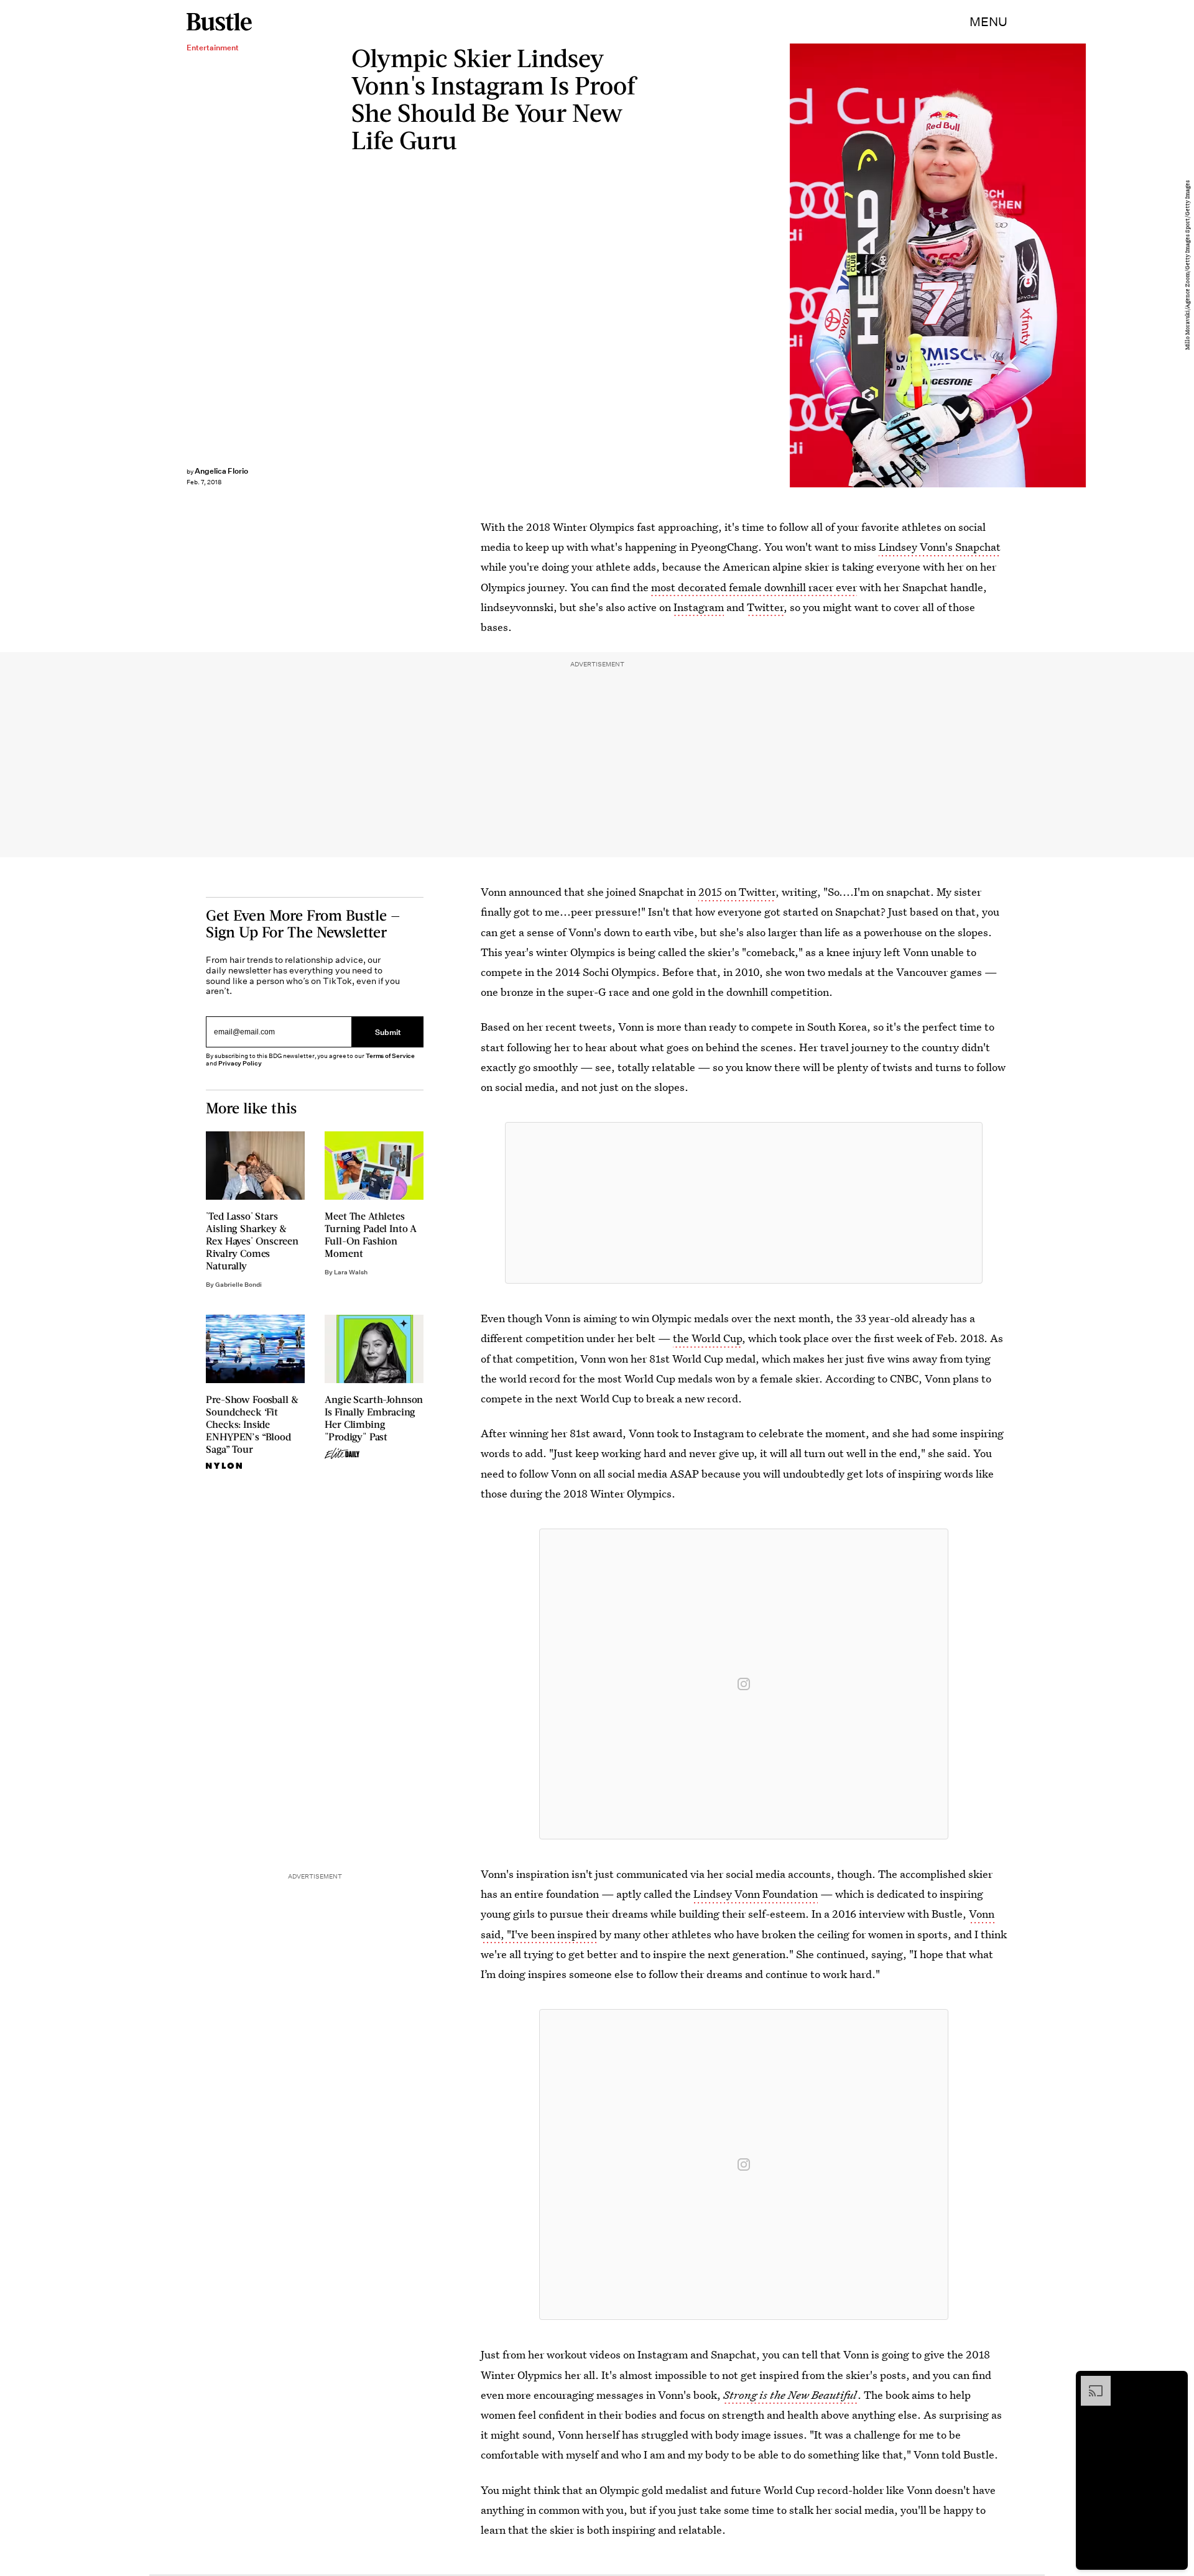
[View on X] (744, 1203)
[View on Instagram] (744, 1684)
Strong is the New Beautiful (790, 2395)
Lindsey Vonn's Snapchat (940, 547)
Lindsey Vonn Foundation (756, 1894)
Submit (388, 1032)
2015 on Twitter (737, 892)
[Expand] (1090, 2382)
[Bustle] (219, 22)
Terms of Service (390, 1056)
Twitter (765, 607)
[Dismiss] (1174, 2382)
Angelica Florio (221, 471)
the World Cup (707, 1338)
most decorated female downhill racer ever (754, 587)
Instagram (699, 607)
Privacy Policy (240, 1063)
